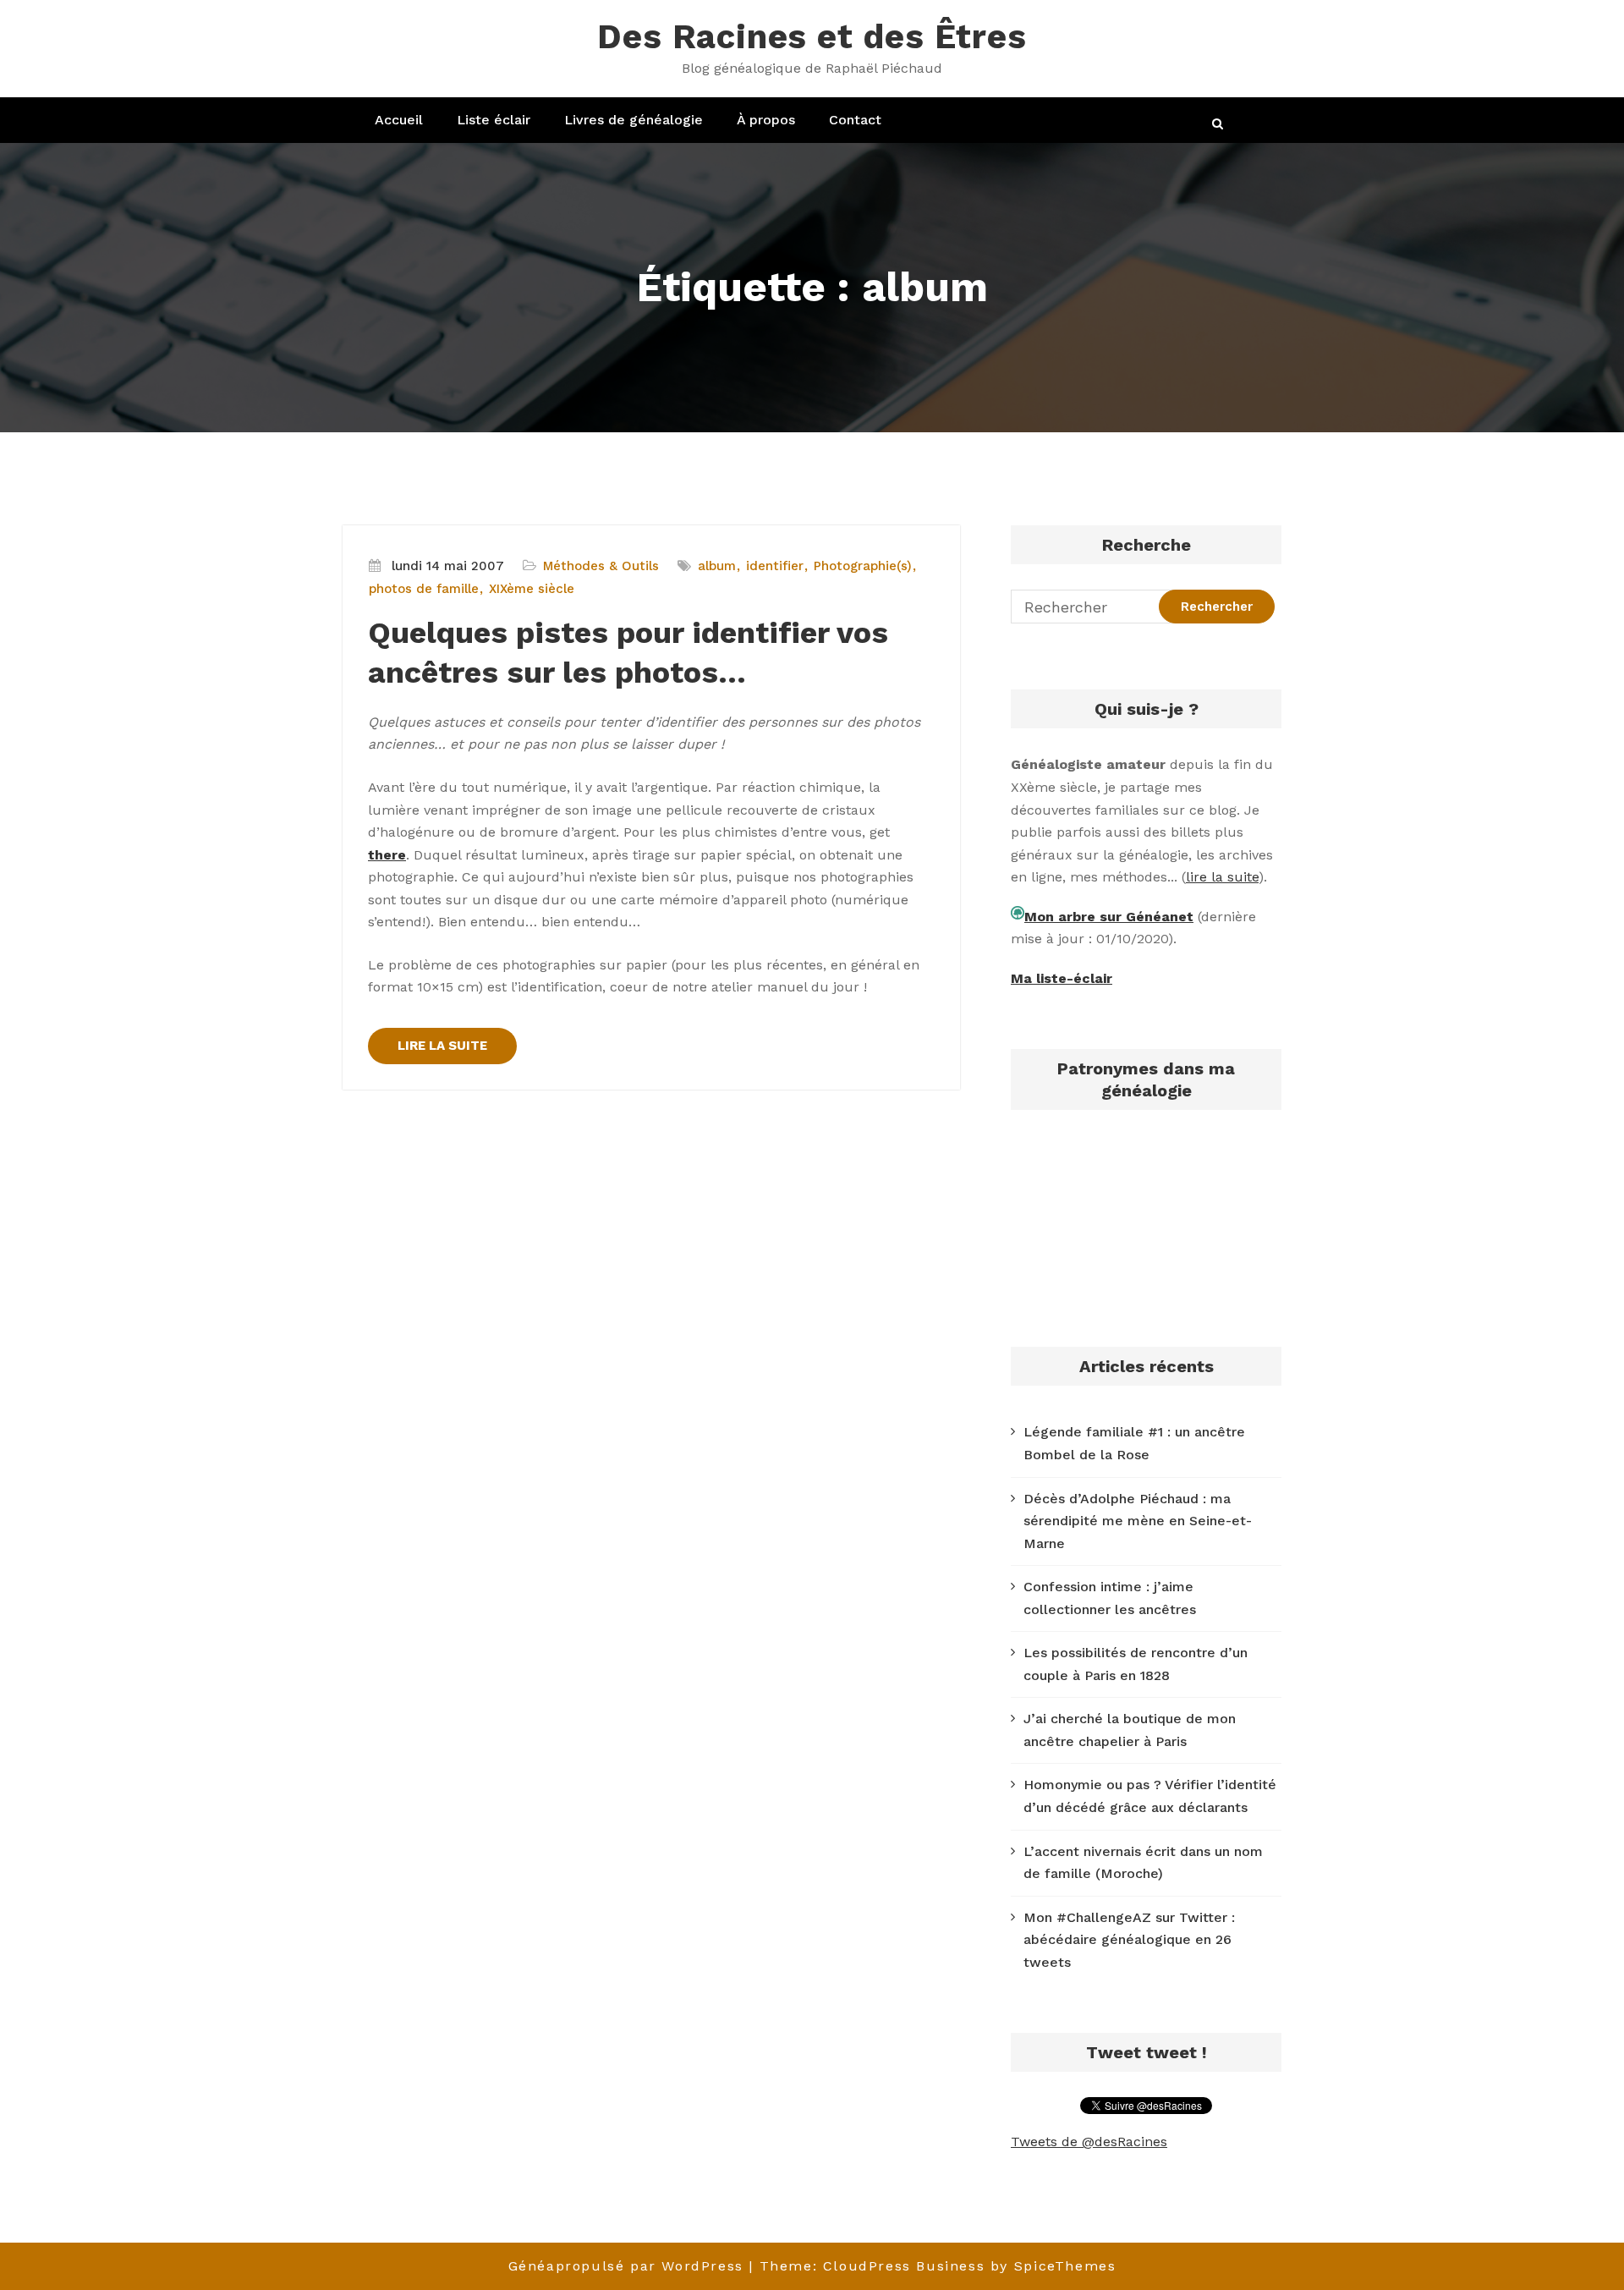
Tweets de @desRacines (1089, 2142)
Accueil (399, 120)
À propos (766, 120)
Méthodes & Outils (601, 566)
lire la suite (1222, 877)
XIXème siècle (532, 589)
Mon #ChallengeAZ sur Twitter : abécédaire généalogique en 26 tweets (1129, 1940)
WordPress (702, 2266)
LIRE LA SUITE (442, 1046)
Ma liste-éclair (1062, 978)
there (387, 855)
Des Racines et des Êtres (812, 37)
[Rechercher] (1219, 124)
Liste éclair (494, 120)
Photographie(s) (863, 566)
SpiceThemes (1065, 2266)
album (717, 566)
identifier (775, 566)
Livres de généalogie (634, 120)
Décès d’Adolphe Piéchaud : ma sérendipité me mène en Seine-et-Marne (1138, 1521)
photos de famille (424, 589)
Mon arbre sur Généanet (1109, 917)
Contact (855, 120)
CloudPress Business (904, 2266)
